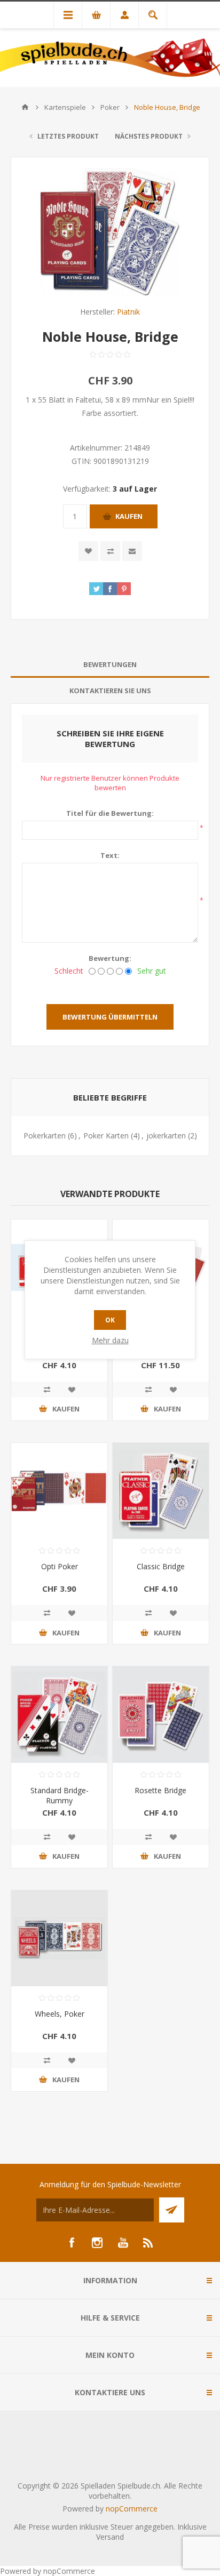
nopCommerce (132, 2509)
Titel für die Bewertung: (110, 813)
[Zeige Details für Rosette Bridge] (161, 1714)
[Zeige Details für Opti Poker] (59, 1491)
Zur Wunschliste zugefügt (88, 551)
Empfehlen (132, 551)
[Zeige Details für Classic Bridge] (161, 1491)
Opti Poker (60, 1566)
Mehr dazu (110, 1340)
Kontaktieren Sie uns (110, 691)
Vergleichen (110, 551)
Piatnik (128, 312)
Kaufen (129, 516)
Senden (172, 2210)
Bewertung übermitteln (110, 1017)
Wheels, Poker (60, 2014)
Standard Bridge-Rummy (60, 1795)
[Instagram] (97, 2243)
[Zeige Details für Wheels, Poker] (59, 1938)
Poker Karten (106, 1135)
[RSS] (148, 2243)
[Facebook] (72, 2243)
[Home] (25, 107)
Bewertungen (110, 664)
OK (110, 1320)
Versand (110, 2537)
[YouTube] (123, 2243)
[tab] (110, 665)
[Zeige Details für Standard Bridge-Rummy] (59, 1714)
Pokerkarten (45, 1135)
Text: (110, 855)
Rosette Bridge (160, 1790)
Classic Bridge (161, 1566)
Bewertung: (110, 958)
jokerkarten (166, 1135)
